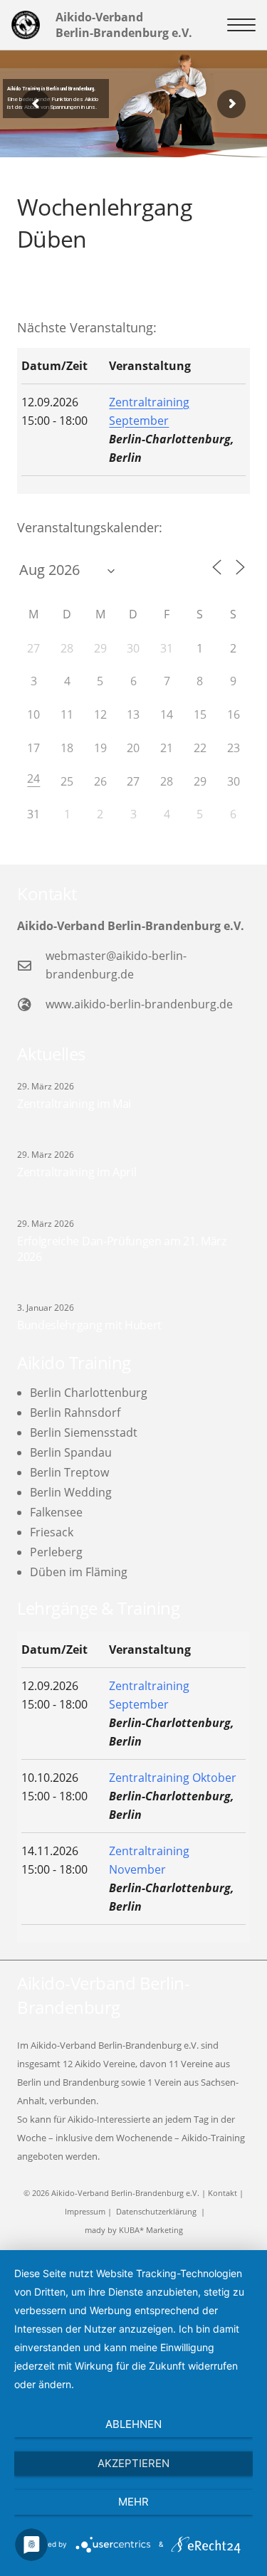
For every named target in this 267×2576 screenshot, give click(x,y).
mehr (133, 2502)
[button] (241, 25)
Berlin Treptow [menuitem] (69, 1472)
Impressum (85, 2211)
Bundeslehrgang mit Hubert (89, 1325)
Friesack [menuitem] (52, 1532)
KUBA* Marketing (151, 2230)
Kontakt (222, 2193)
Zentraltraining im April (77, 1172)
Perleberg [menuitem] (56, 1552)
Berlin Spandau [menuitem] (71, 1452)
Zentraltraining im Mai (74, 1104)
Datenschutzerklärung (156, 2211)
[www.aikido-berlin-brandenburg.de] (31, 1004)
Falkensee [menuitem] (56, 1512)
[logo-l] (26, 25)
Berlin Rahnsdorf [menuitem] (75, 1413)
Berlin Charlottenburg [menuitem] (89, 1393)
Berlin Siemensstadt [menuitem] (84, 1432)
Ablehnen (133, 2424)
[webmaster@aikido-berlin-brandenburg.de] (31, 965)
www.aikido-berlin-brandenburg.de (139, 1004)
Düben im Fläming (79, 1572)
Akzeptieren (133, 2463)
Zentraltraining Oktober (173, 1778)
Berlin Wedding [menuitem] (71, 1492)
